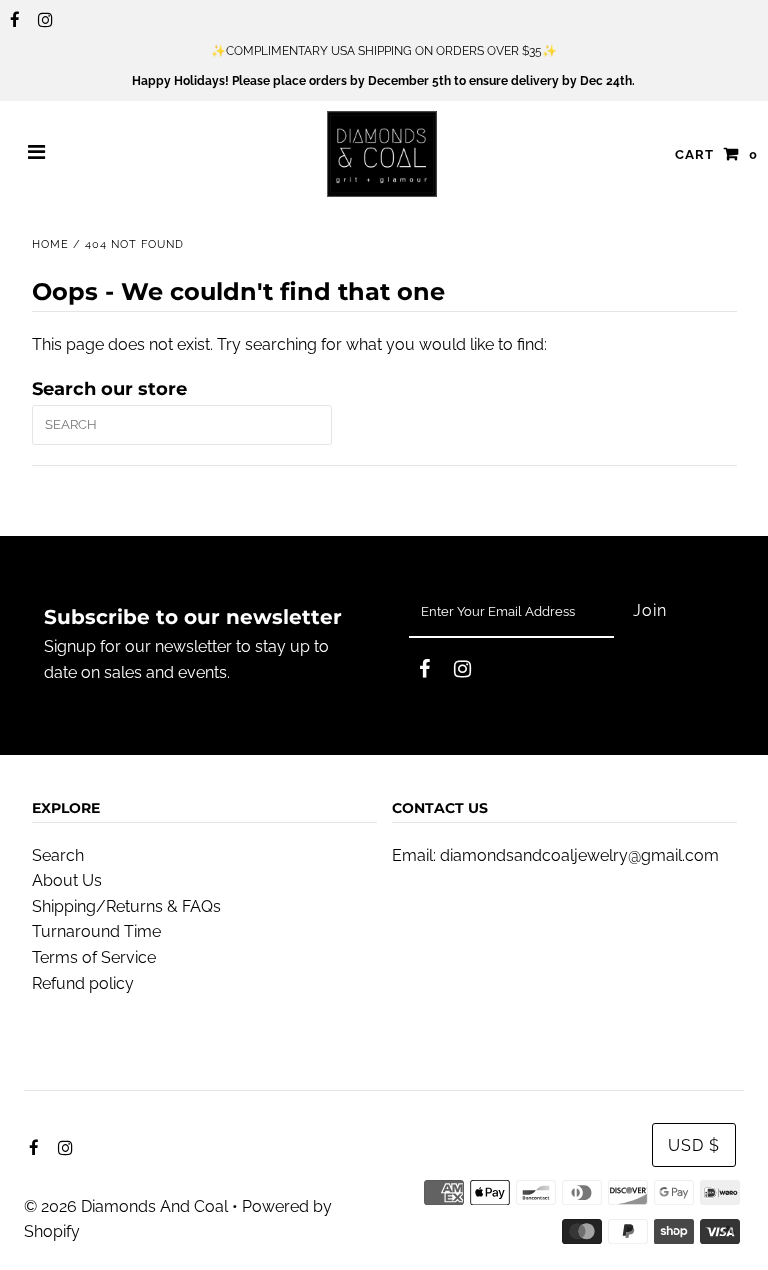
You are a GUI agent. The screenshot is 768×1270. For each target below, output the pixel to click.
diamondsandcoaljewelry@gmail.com (579, 855)
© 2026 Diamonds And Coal (126, 1206)
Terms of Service (94, 957)
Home (50, 244)
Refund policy (83, 983)
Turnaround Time (96, 931)
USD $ (694, 1145)
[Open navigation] (37, 154)
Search (58, 855)
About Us (67, 880)
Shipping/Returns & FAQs (126, 906)
